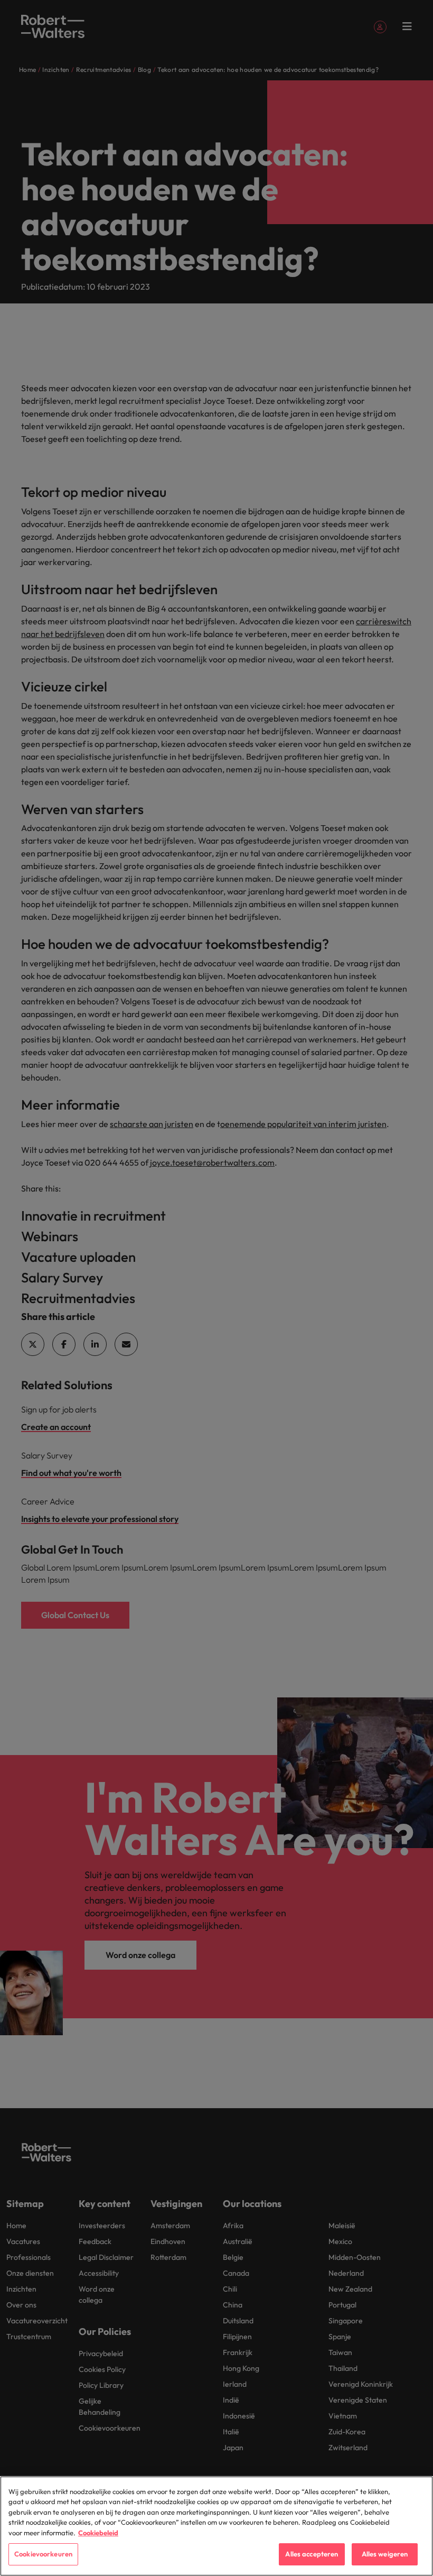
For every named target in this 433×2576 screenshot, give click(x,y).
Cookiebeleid (98, 2533)
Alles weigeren (385, 2554)
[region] (216, 2526)
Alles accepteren (312, 2554)
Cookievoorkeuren (43, 2554)
